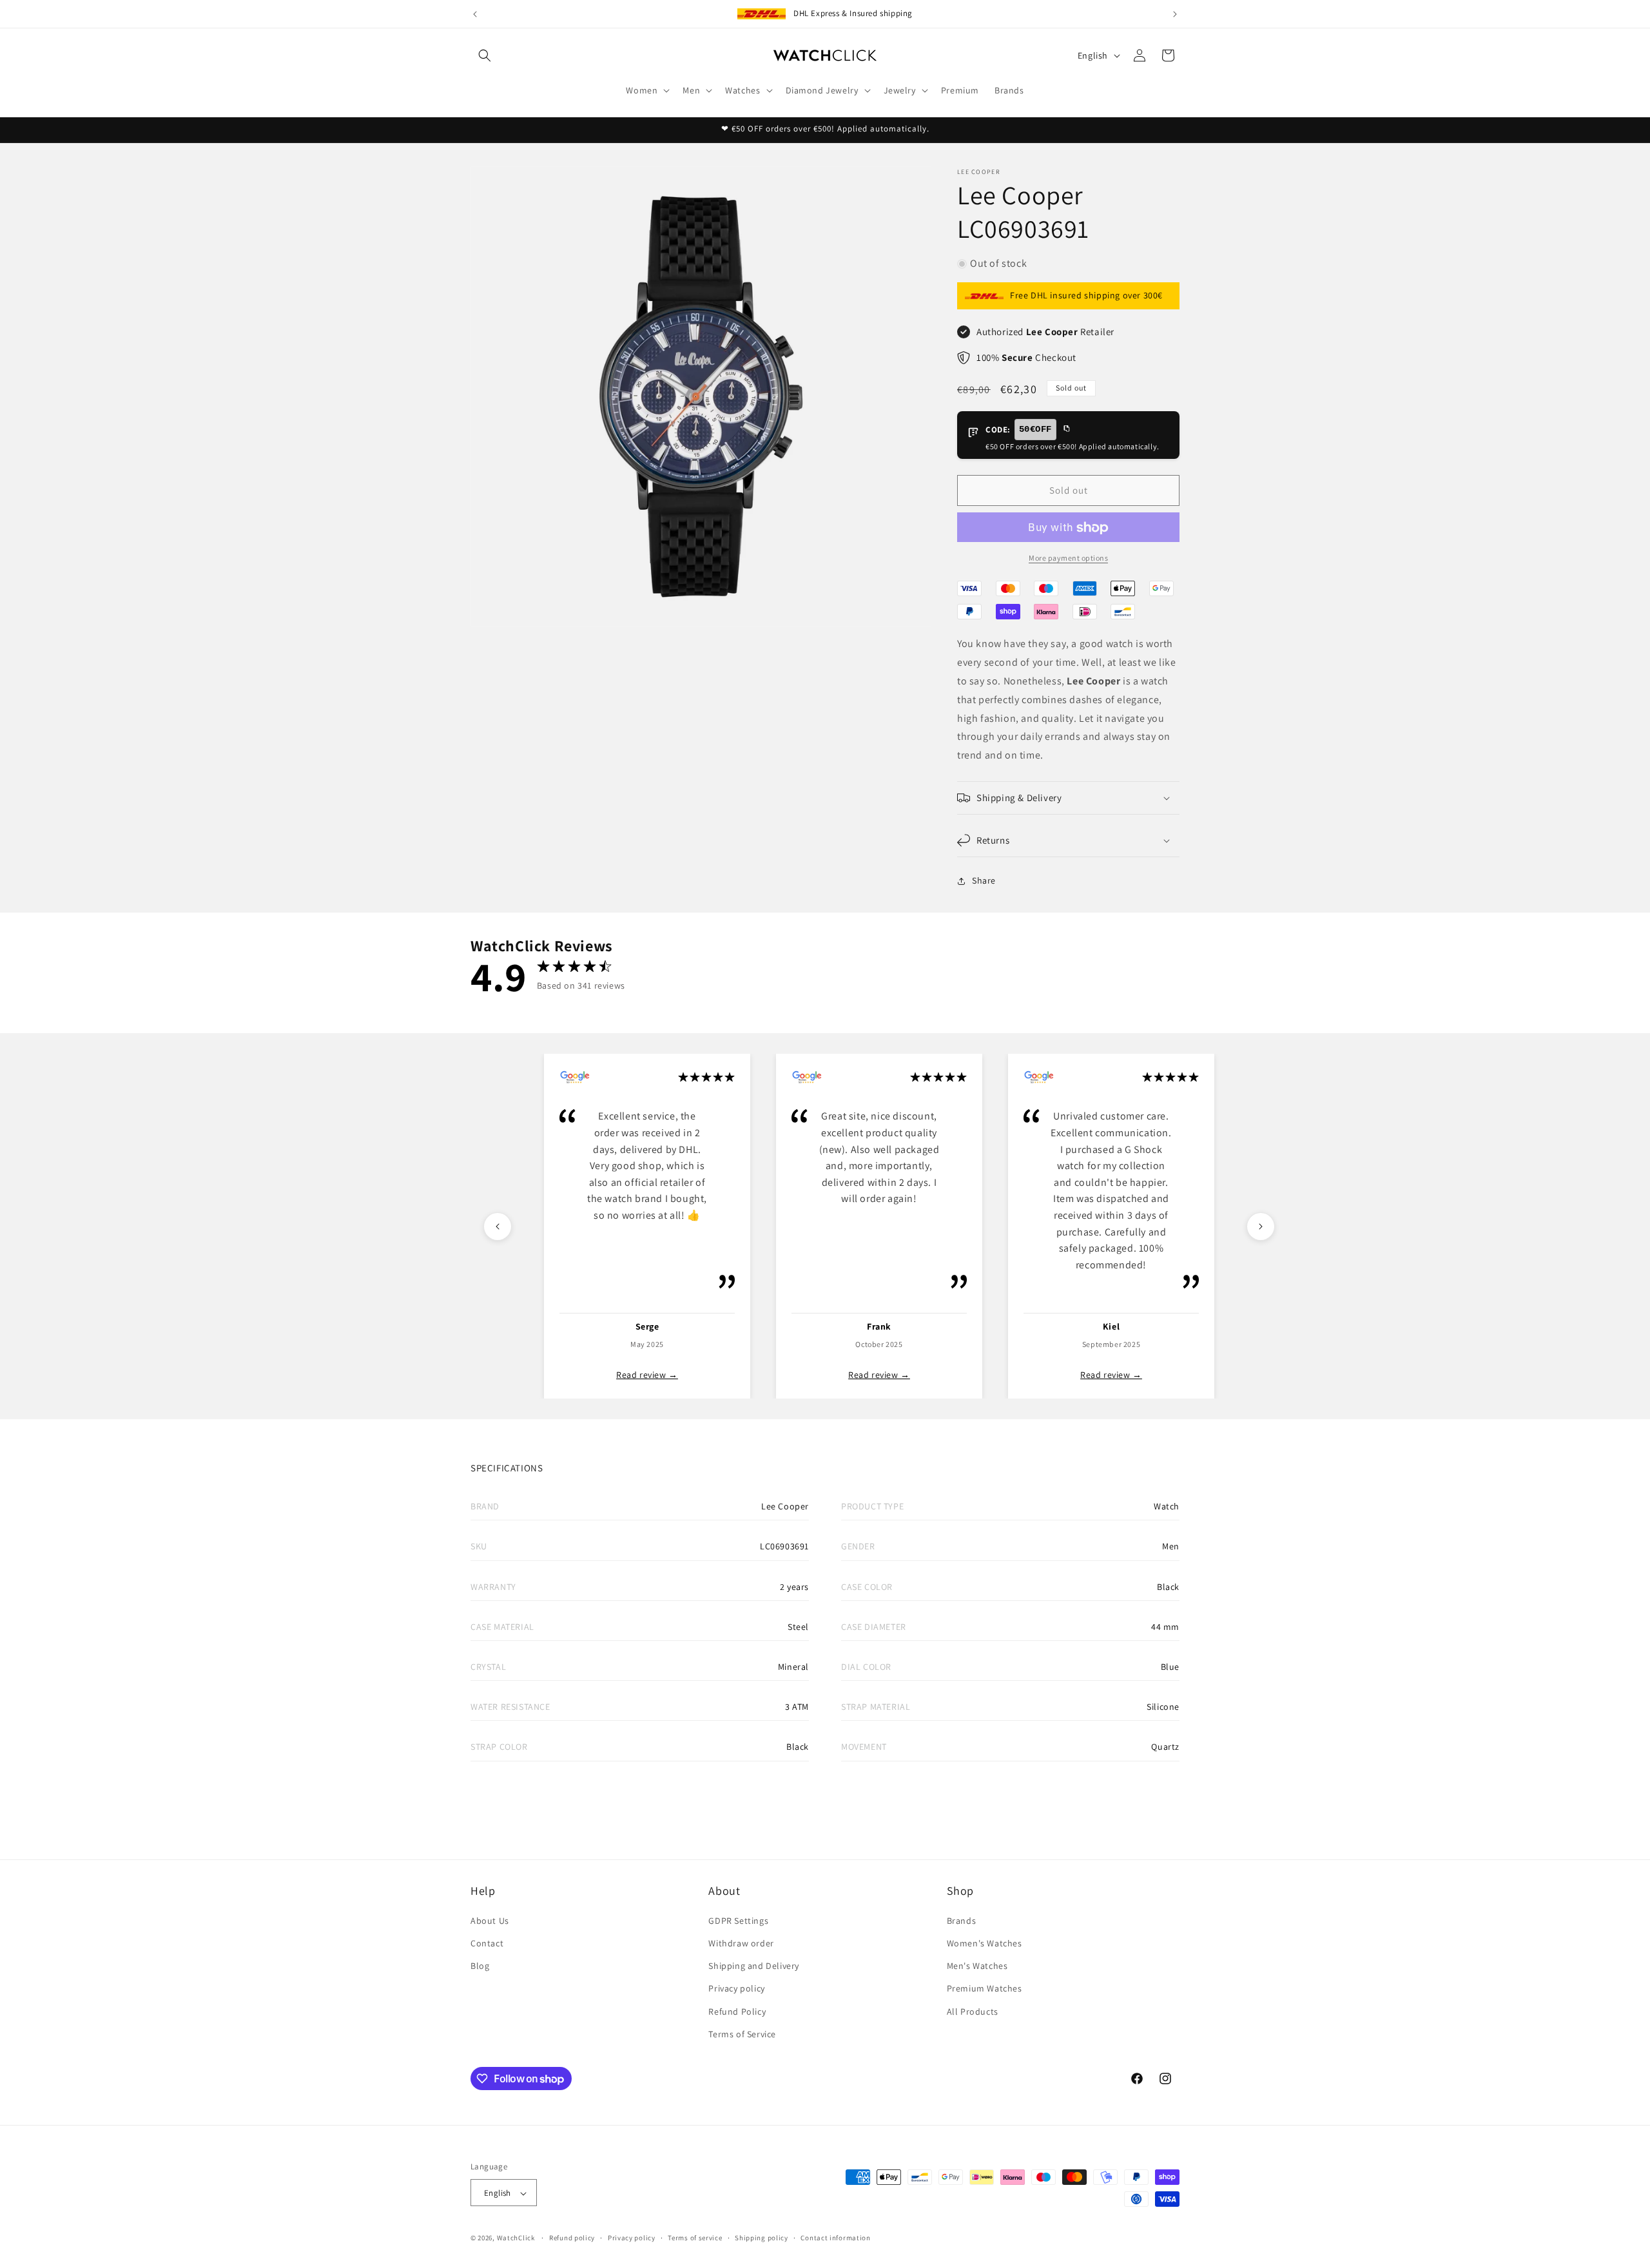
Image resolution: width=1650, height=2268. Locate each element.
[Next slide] (1261, 1226)
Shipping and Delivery (754, 1965)
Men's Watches (977, 1965)
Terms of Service (742, 2033)
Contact (487, 1943)
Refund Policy (737, 2011)
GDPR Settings (738, 1920)
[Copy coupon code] (1066, 429)
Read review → (647, 1375)
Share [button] (984, 881)
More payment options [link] (1068, 558)
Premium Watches (985, 1988)
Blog (480, 1965)
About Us (490, 1920)
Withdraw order (741, 1943)
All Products (973, 2011)
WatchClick (516, 2238)
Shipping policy (762, 2238)
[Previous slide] (498, 1226)
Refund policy (572, 2238)
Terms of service (695, 2238)
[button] (485, 55)
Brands (962, 1920)
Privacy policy (736, 1988)
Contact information (835, 2238)
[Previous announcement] (475, 14)
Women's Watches (985, 1943)
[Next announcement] (1175, 14)
